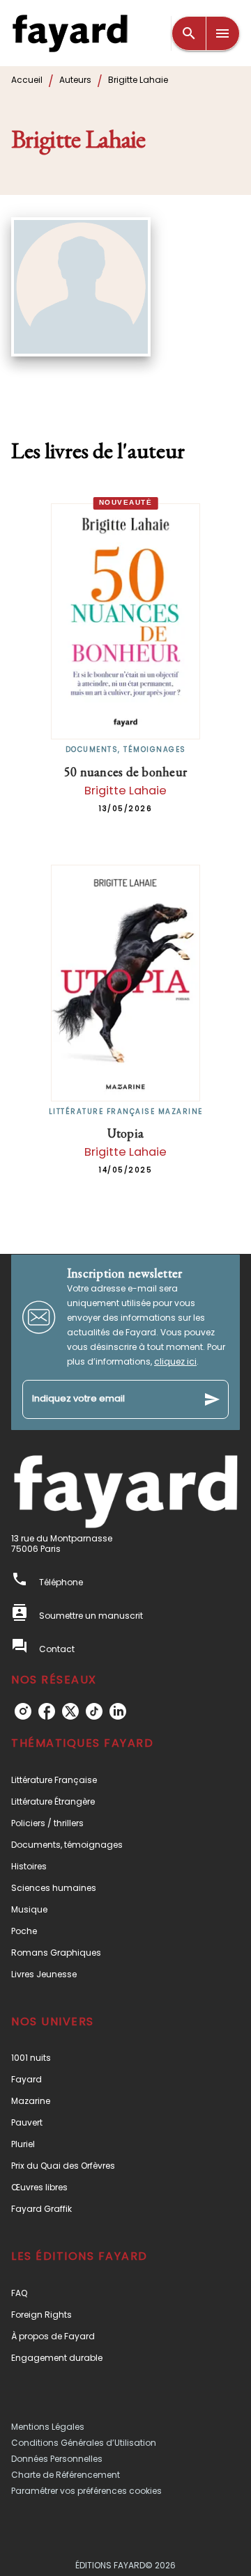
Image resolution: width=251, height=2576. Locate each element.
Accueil (27, 80)
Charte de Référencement (66, 2475)
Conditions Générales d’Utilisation (84, 2443)
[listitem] (23, 1711)
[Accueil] (70, 33)
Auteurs (75, 80)
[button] (125, 1780)
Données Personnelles (57, 2459)
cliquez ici (175, 1361)
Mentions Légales (48, 2427)
